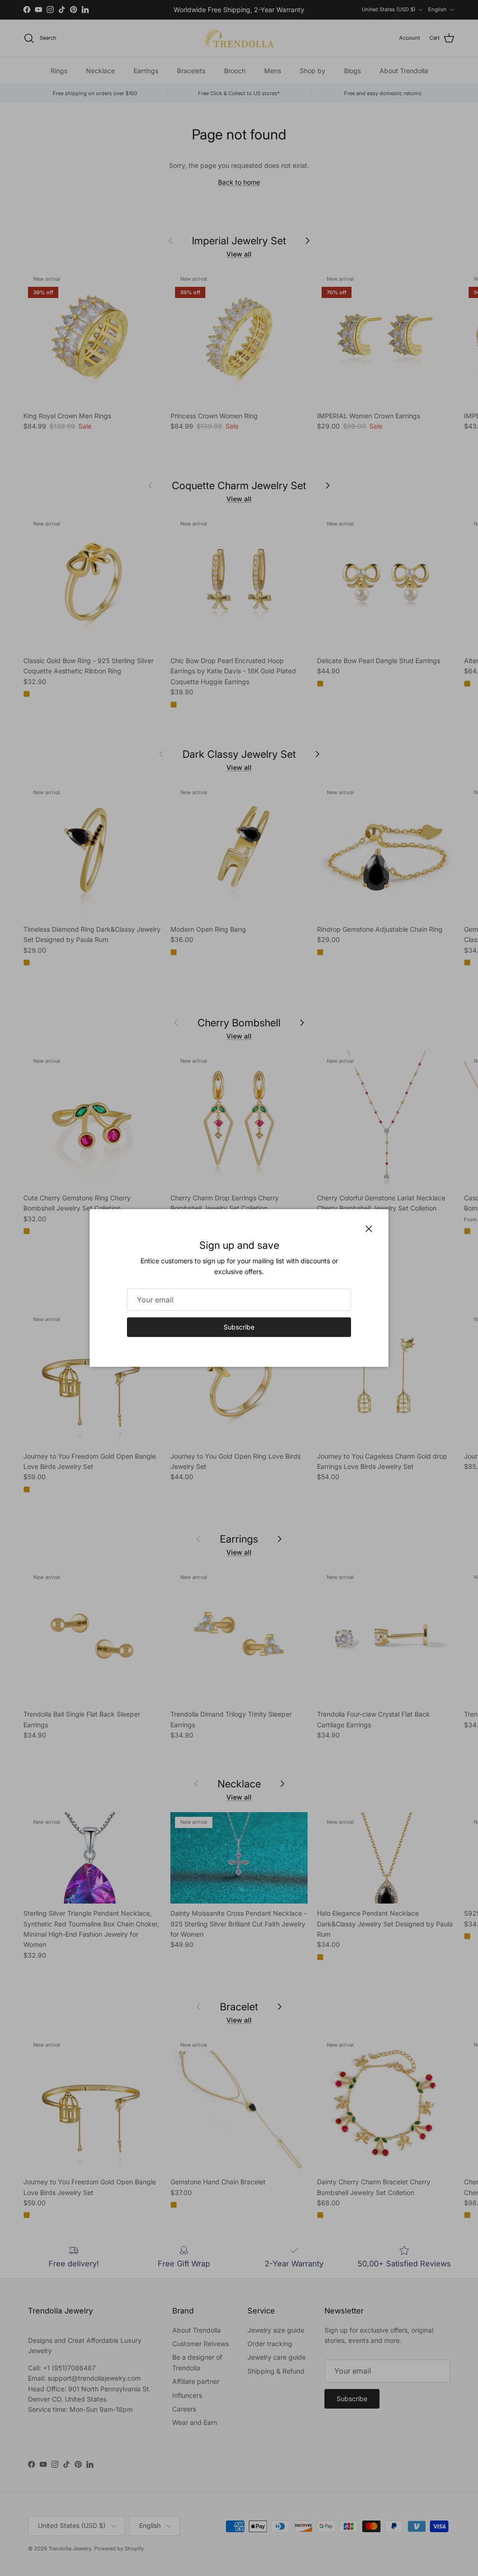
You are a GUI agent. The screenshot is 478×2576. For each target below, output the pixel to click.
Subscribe (239, 1327)
